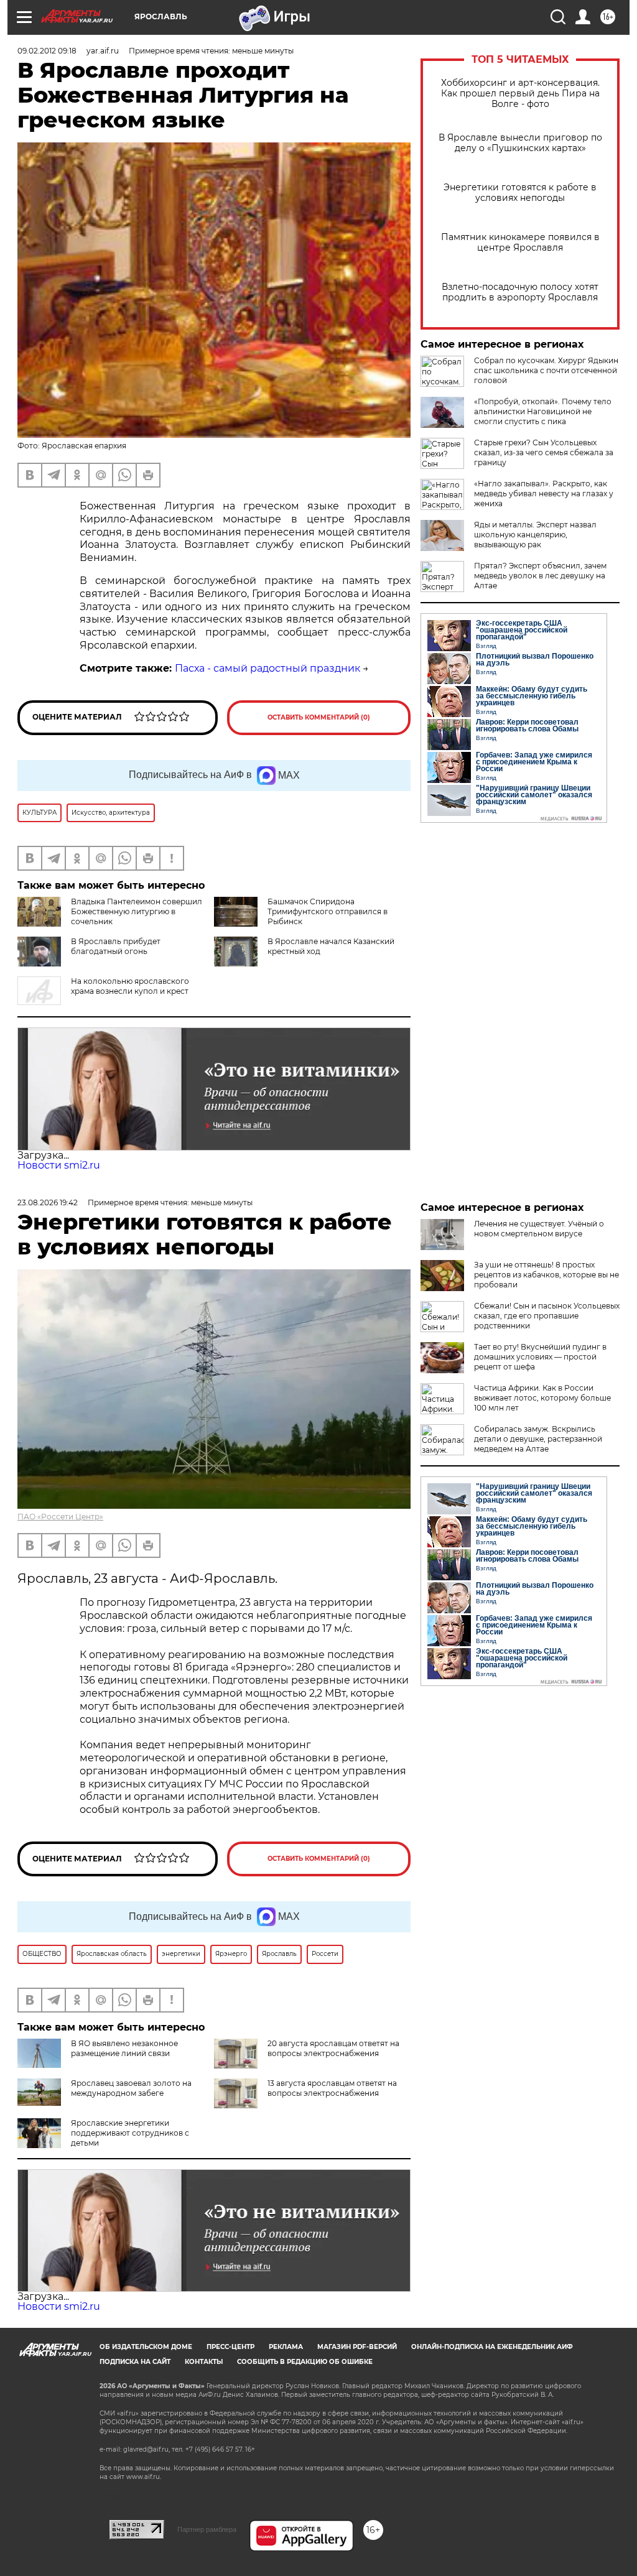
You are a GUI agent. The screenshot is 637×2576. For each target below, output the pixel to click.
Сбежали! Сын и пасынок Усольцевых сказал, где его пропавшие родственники (547, 1316)
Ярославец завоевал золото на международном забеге (131, 2088)
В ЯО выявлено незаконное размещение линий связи (124, 2048)
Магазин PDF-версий (357, 2347)
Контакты (204, 2362)
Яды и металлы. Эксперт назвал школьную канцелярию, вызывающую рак (535, 535)
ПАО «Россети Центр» (60, 1517)
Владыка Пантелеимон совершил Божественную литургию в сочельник (137, 911)
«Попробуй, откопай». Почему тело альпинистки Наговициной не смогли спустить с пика (543, 411)
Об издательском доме (146, 2347)
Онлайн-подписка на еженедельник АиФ (492, 2347)
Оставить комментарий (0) (319, 717)
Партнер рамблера (207, 2529)
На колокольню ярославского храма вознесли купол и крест (130, 986)
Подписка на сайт (135, 2362)
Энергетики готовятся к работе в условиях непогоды (520, 193)
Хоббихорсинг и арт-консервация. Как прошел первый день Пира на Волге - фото (520, 94)
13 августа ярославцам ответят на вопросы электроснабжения (332, 2088)
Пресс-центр (230, 2347)
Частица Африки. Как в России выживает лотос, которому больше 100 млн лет (542, 1398)
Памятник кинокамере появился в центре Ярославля (520, 243)
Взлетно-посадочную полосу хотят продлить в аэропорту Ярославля (520, 292)
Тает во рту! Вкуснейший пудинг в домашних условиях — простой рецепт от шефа (540, 1357)
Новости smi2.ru (59, 1165)
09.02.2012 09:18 (47, 51)
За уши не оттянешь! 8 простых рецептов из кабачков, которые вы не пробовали (546, 1275)
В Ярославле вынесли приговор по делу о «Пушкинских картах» (520, 143)
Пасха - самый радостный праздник (267, 668)
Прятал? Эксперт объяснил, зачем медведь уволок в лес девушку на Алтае (540, 576)
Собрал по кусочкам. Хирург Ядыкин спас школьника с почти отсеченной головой (546, 370)
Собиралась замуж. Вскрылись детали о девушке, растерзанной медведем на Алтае (538, 1439)
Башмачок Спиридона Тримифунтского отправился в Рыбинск (328, 911)
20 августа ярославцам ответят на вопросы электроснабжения (333, 2048)
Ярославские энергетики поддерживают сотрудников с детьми (130, 2133)
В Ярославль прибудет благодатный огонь (116, 946)
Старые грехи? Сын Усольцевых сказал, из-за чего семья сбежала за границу (544, 452)
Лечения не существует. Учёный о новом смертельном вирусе (539, 1229)
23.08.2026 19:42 (48, 1202)
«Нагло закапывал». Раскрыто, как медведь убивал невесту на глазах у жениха (544, 493)
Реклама (286, 2347)
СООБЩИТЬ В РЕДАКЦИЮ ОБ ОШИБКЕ (305, 2362)
